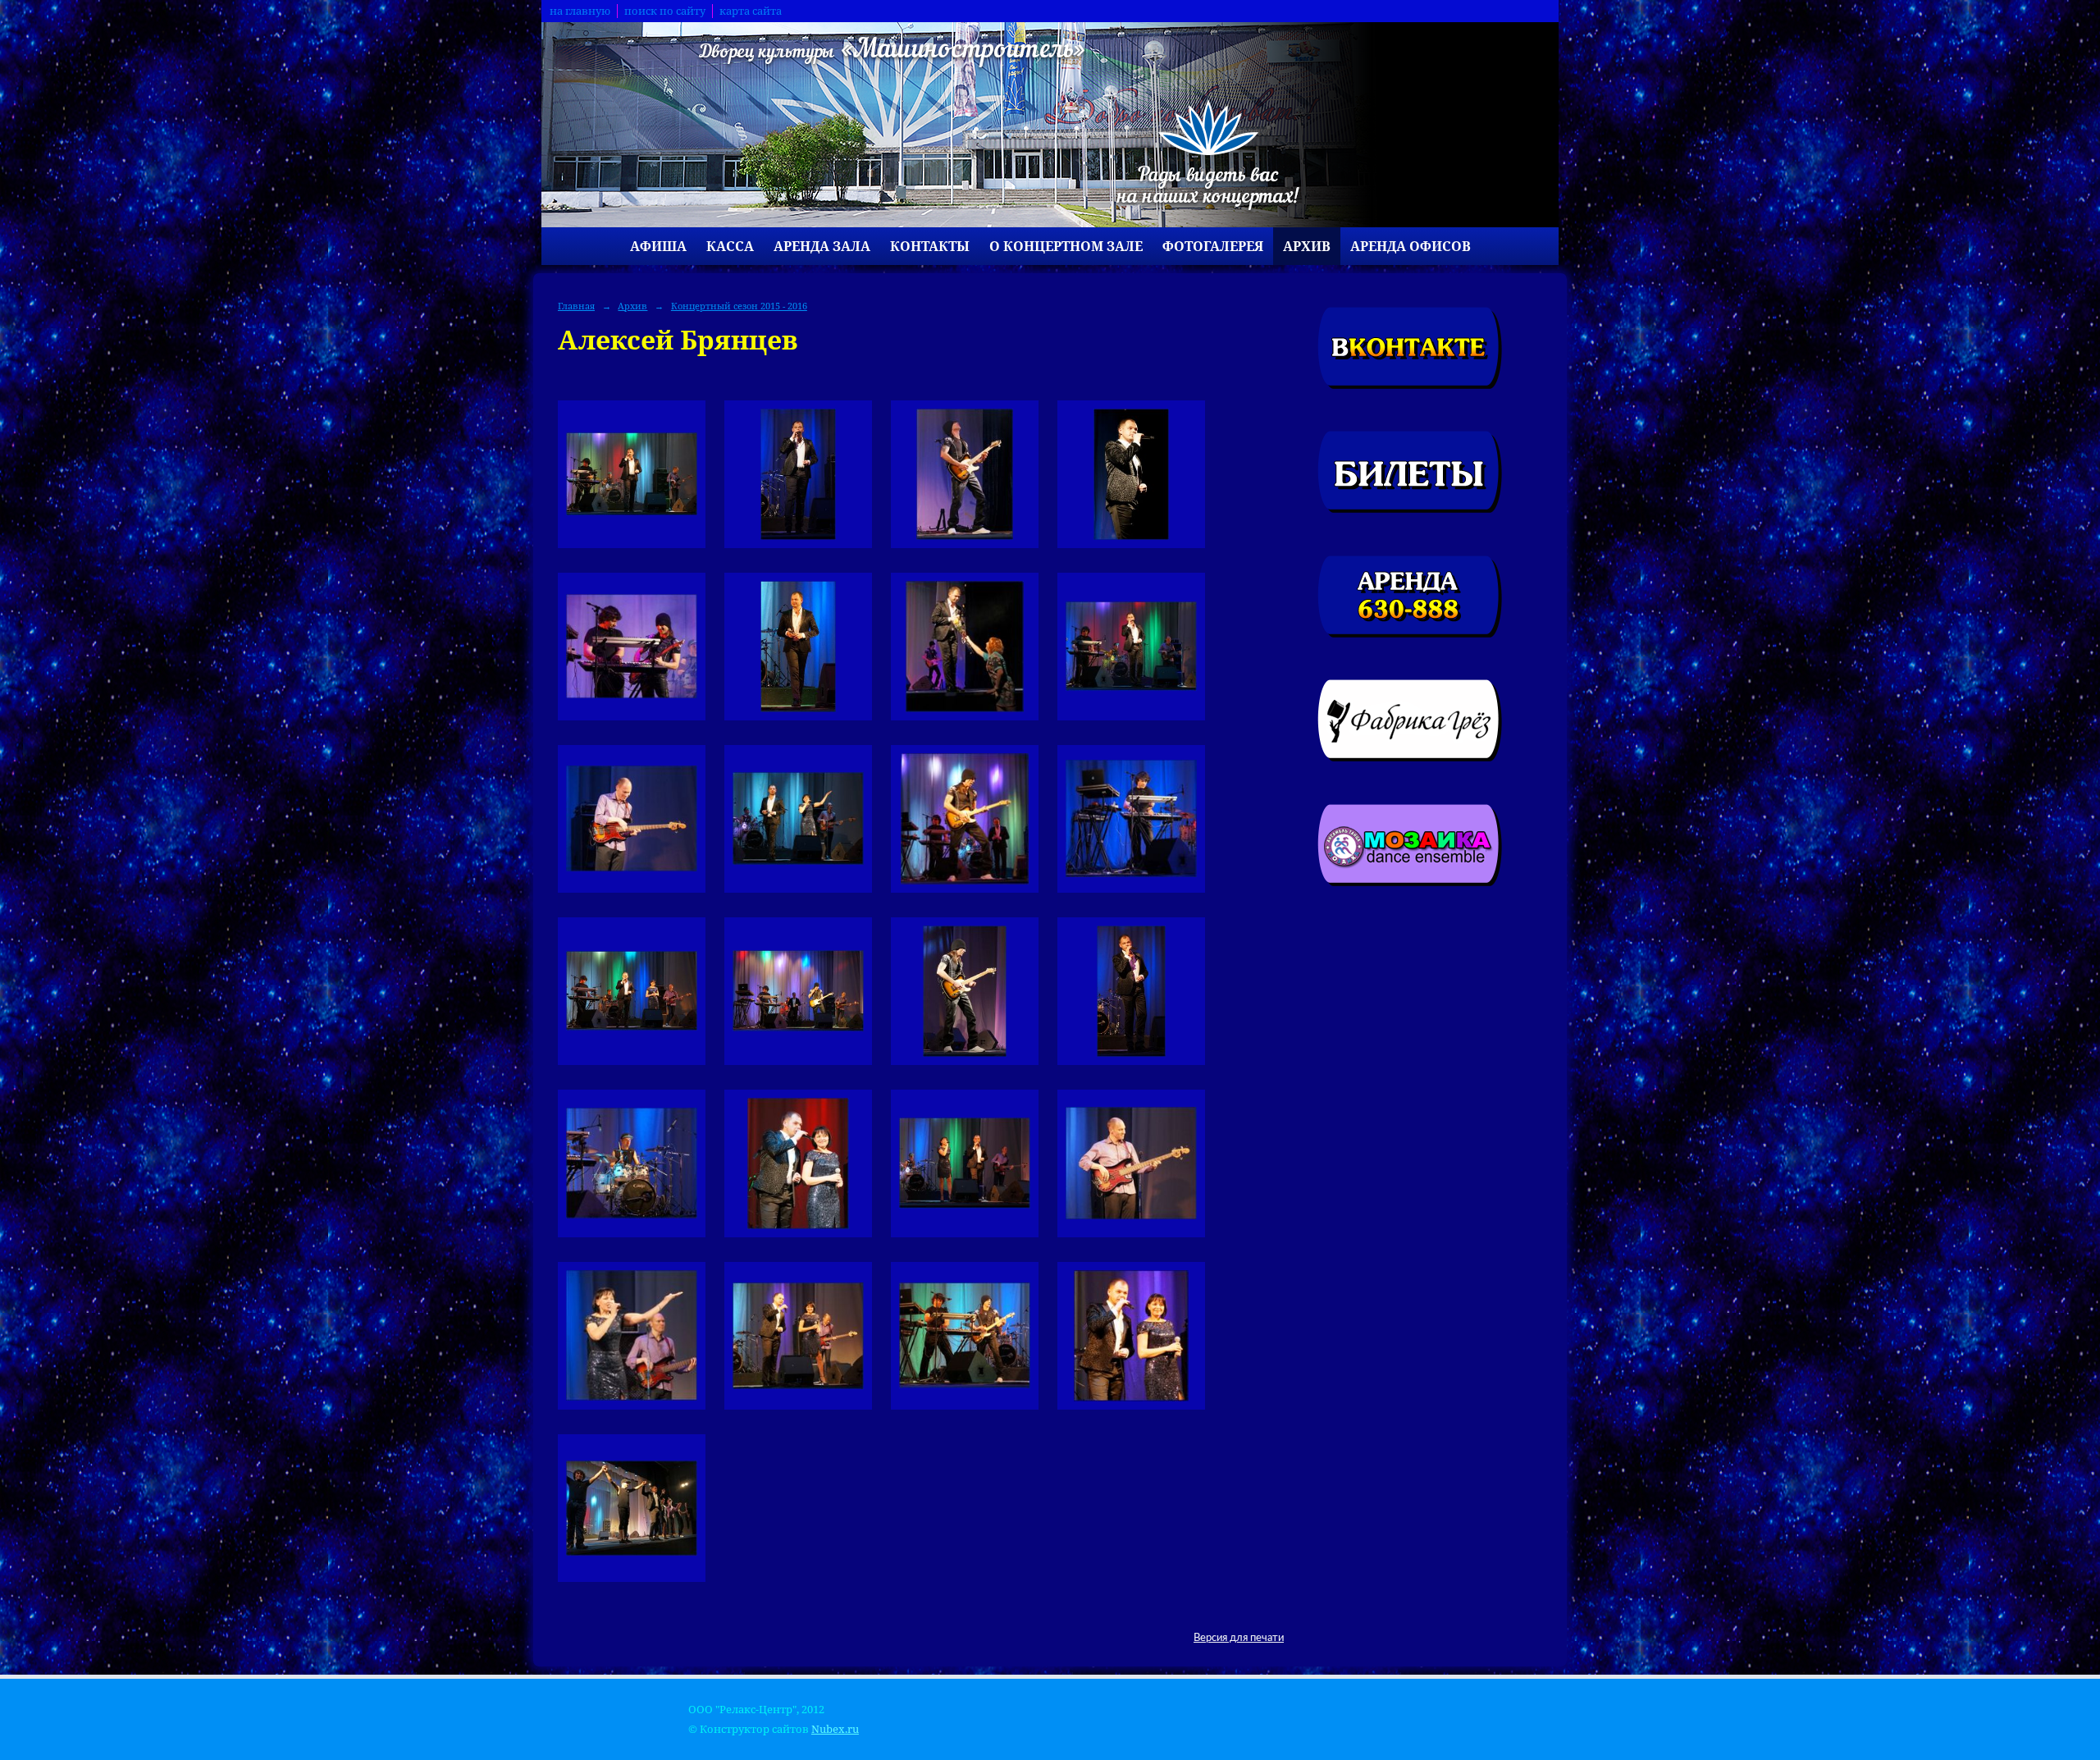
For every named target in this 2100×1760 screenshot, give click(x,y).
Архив (1307, 246)
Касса (730, 246)
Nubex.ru (835, 1729)
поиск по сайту (665, 11)
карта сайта (751, 11)
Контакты (930, 246)
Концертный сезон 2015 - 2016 (739, 306)
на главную (580, 11)
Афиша (658, 246)
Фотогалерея (1213, 246)
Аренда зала (822, 246)
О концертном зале (1066, 246)
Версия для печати (1239, 1638)
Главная (576, 306)
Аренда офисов (1411, 246)
